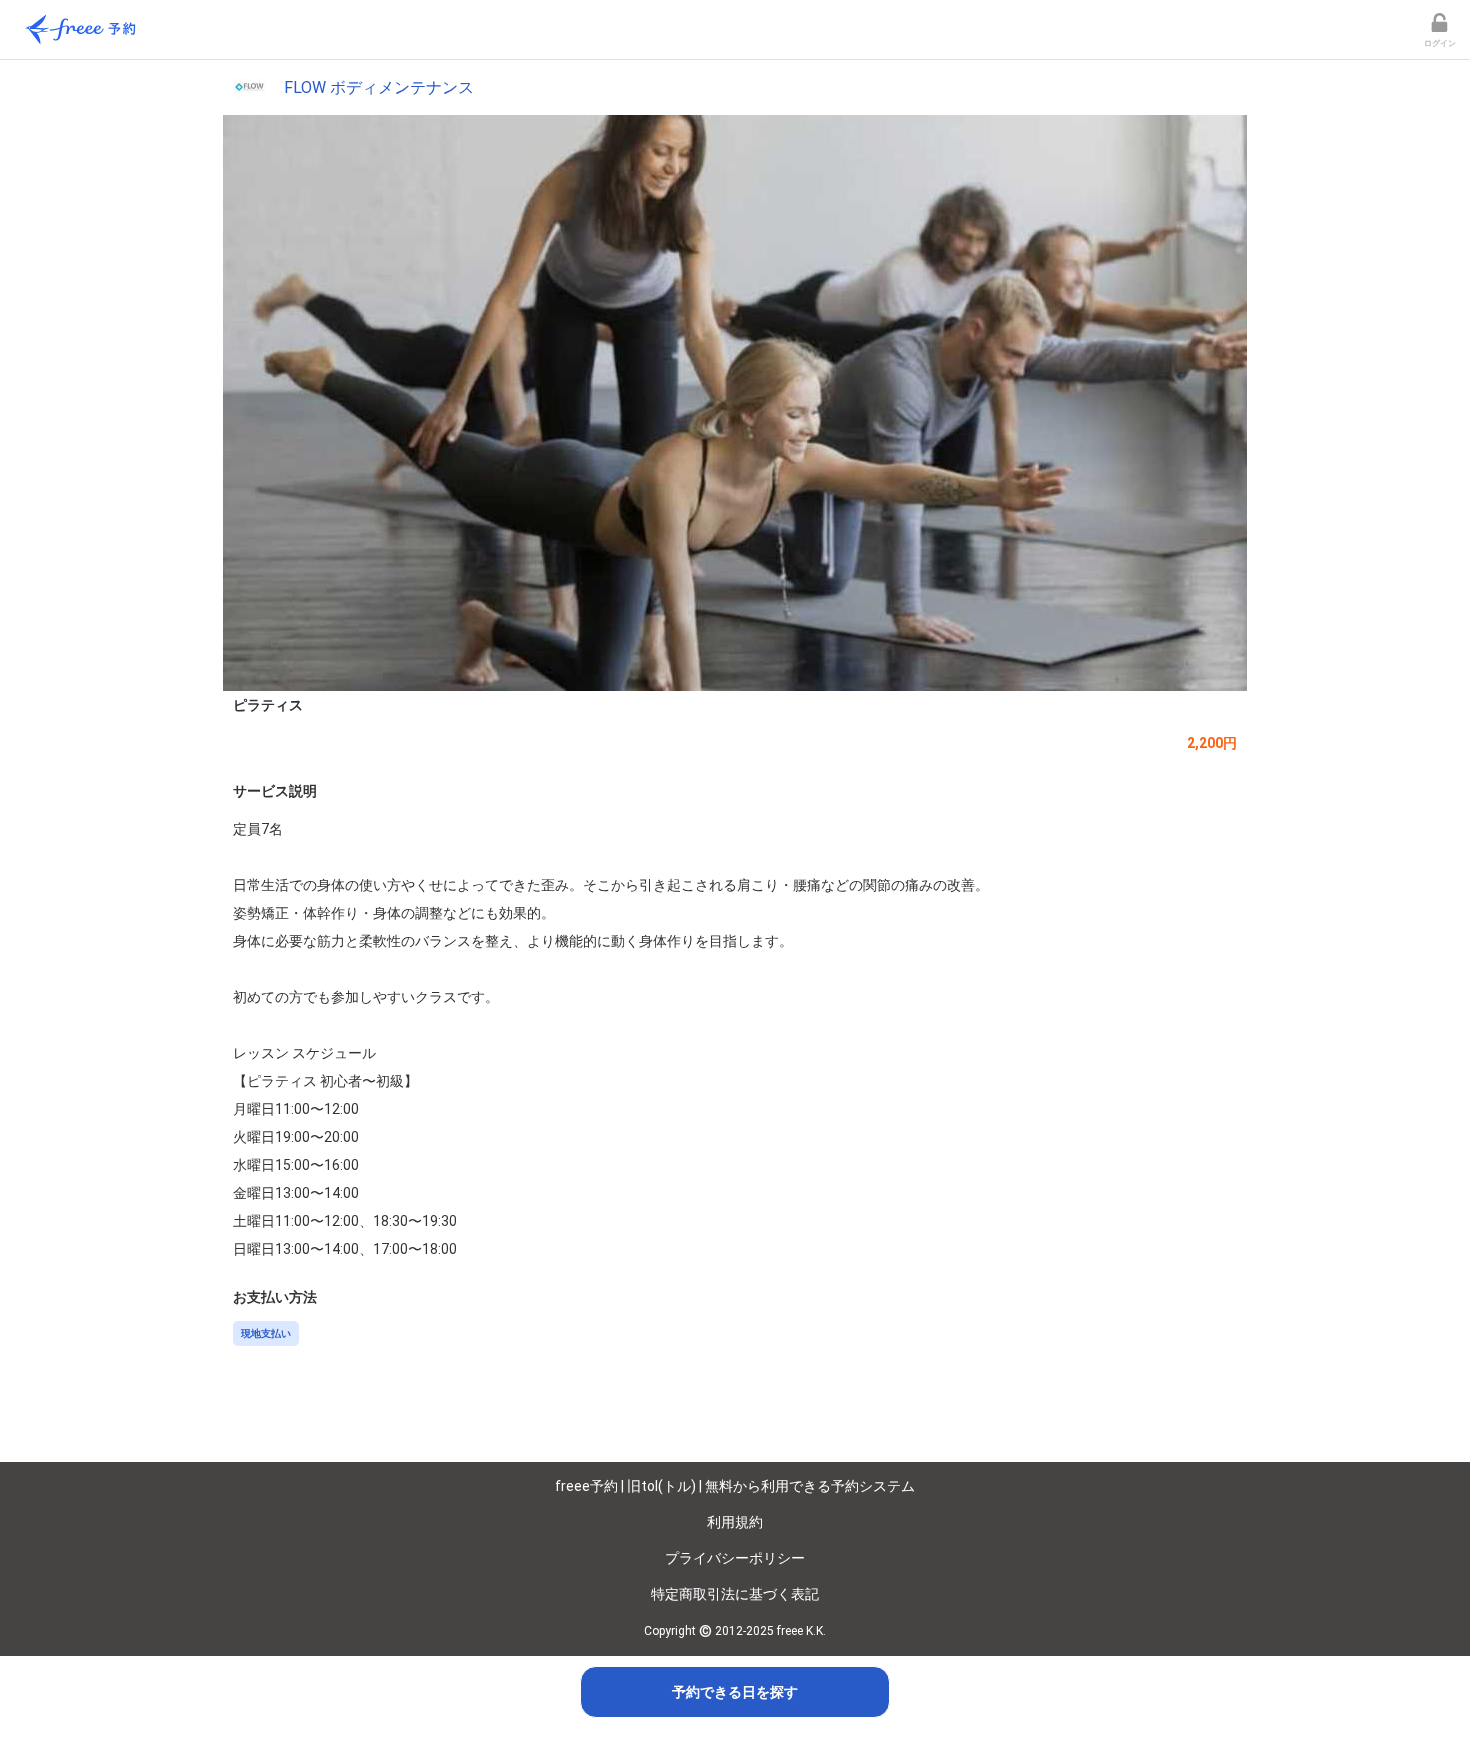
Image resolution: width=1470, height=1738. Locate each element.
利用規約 (735, 1522)
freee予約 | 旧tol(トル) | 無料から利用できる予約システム (735, 1486)
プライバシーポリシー (735, 1558)
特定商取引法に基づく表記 (735, 1594)
